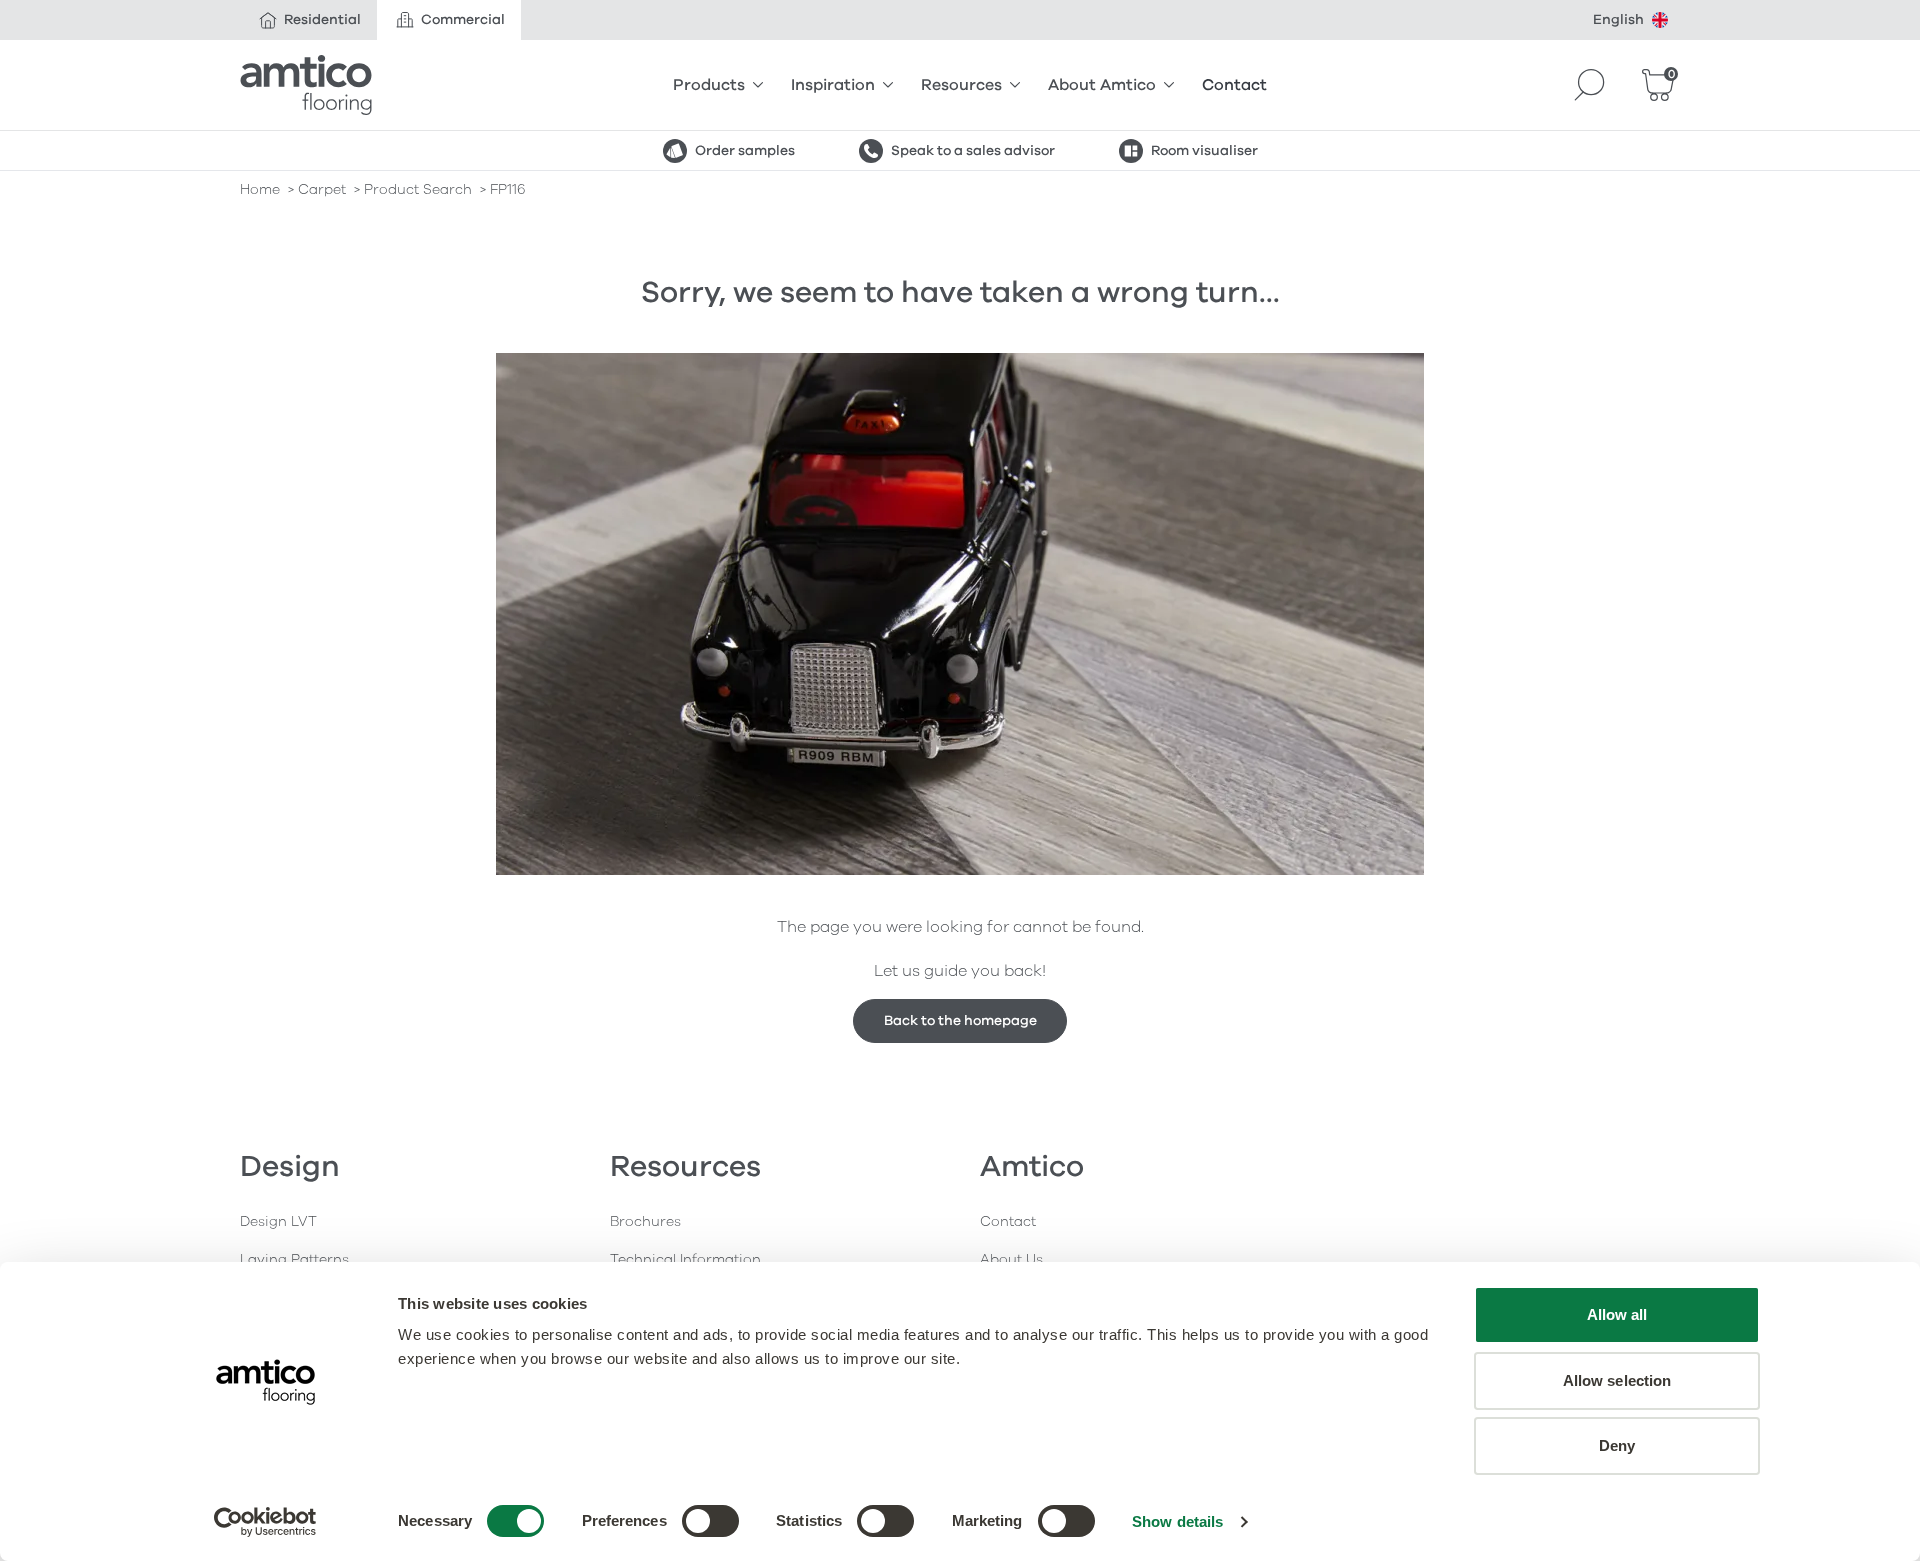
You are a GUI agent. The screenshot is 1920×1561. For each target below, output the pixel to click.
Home (260, 189)
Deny (1617, 1445)
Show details (1177, 1521)
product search (418, 189)
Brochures (645, 1221)
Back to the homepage (960, 1020)
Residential (322, 19)
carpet (322, 189)
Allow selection (1617, 1380)
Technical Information (685, 1259)
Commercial (463, 19)
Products (709, 85)
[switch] (710, 1521)
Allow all (1617, 1314)
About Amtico (1102, 85)
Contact (1234, 85)
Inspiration (833, 85)
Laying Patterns (294, 1259)
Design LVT (278, 1221)
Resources (961, 85)
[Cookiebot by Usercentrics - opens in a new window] (265, 1522)
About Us (1011, 1259)
